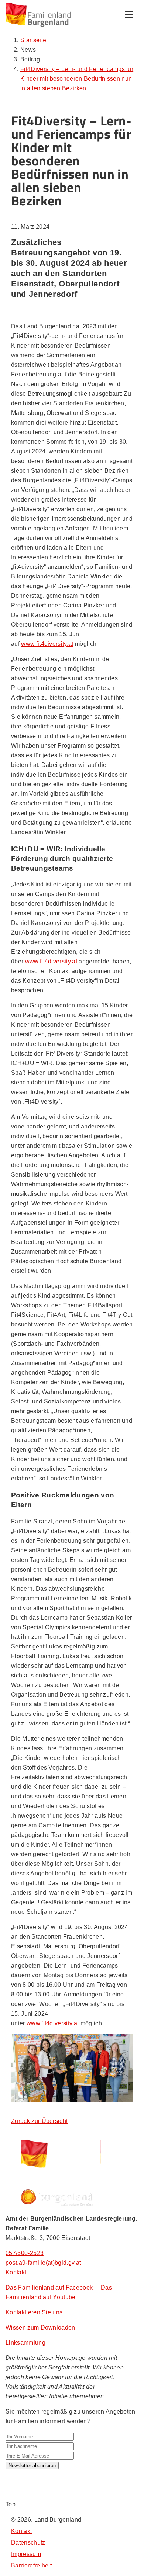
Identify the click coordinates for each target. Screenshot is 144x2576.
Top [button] (11, 2504)
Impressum (26, 2554)
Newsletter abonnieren (32, 2466)
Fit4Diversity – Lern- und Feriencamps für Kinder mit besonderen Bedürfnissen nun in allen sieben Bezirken (77, 79)
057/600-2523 (25, 2253)
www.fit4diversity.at (47, 644)
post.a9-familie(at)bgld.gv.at (43, 2263)
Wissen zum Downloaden (40, 2327)
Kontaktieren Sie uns (34, 2312)
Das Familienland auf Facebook (49, 2287)
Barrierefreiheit (31, 2565)
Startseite (33, 40)
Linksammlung (25, 2343)
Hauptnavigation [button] (129, 15)
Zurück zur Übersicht (39, 2121)
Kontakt (16, 2272)
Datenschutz (28, 2543)
